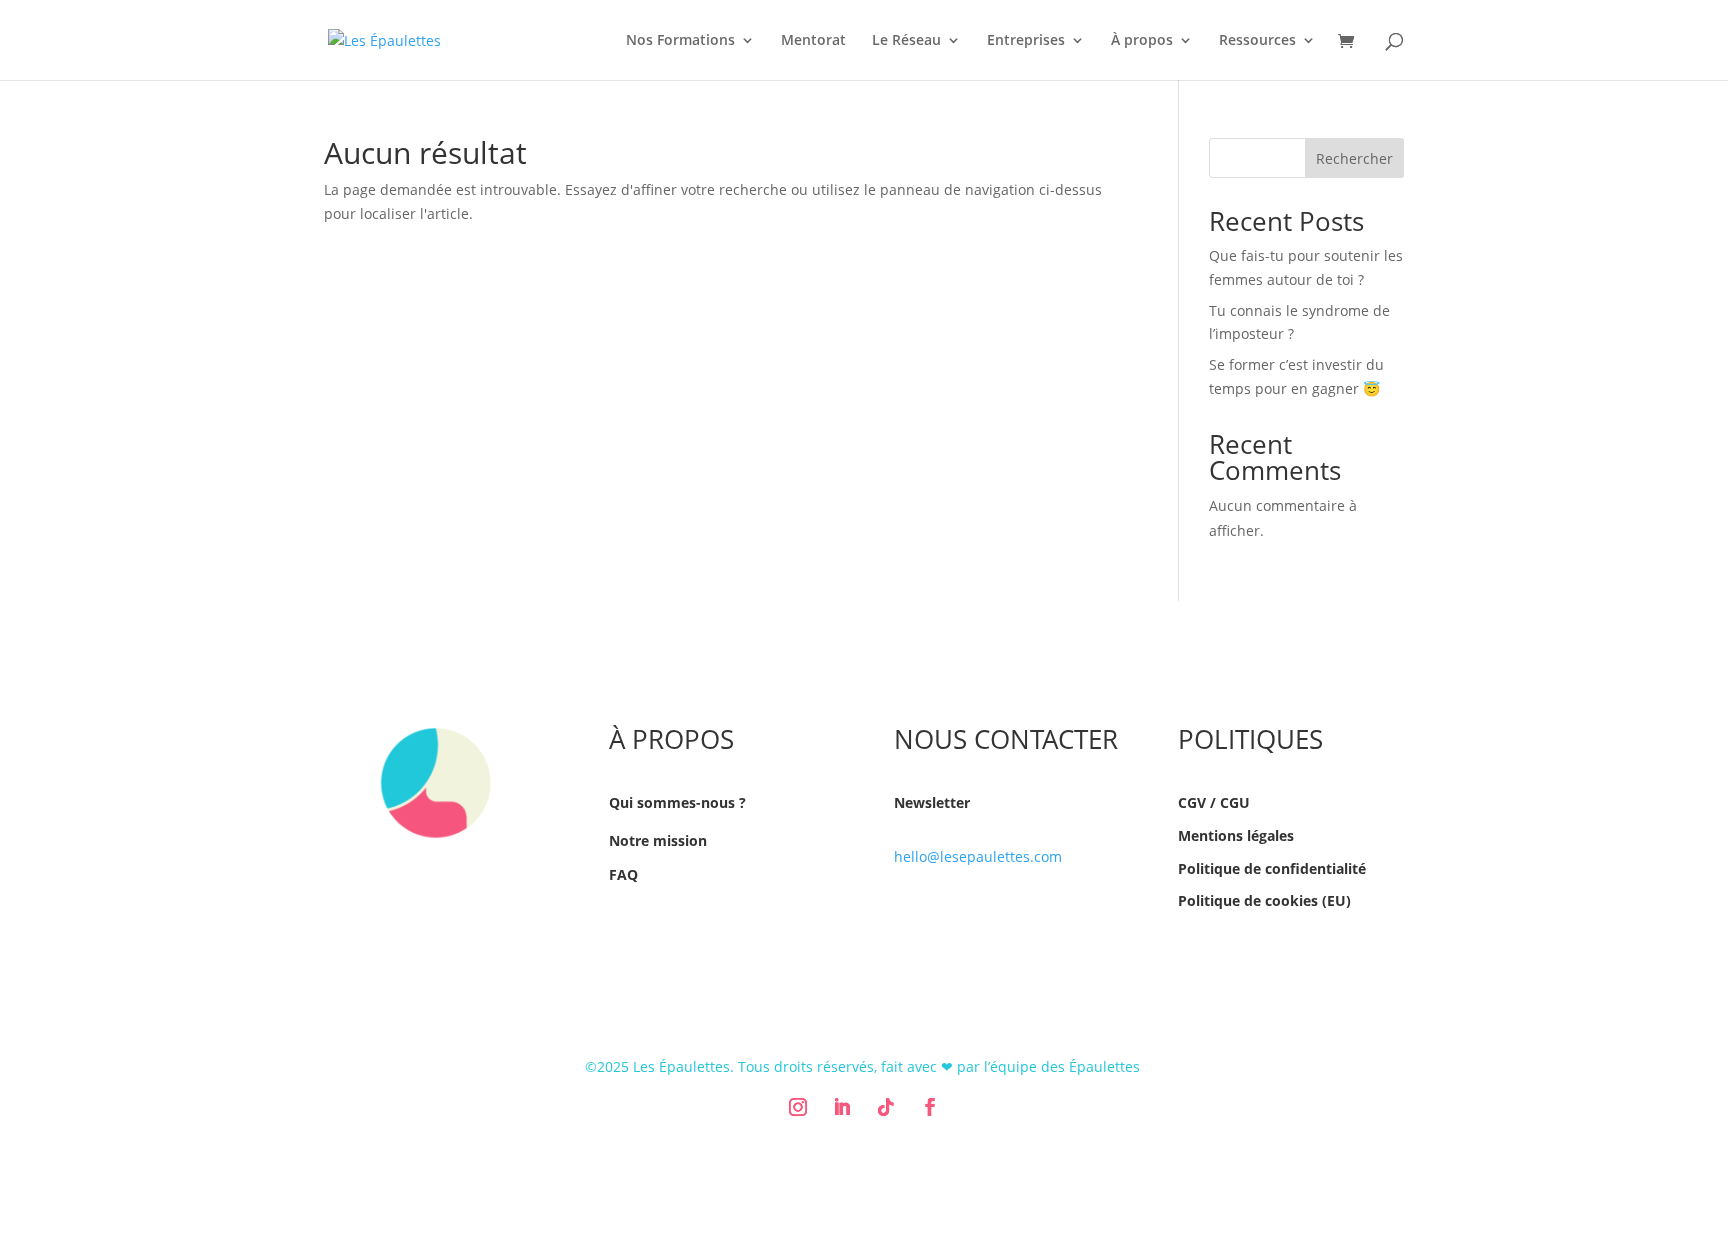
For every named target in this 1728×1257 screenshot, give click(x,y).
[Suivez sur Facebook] (930, 1107)
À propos (1142, 41)
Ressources (1257, 41)
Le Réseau (906, 41)
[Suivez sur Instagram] (798, 1107)
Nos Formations (680, 41)
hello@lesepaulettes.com (978, 856)
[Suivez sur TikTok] (886, 1107)
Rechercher (1354, 158)
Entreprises (1026, 41)
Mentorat (813, 41)
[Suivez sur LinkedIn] (842, 1107)
